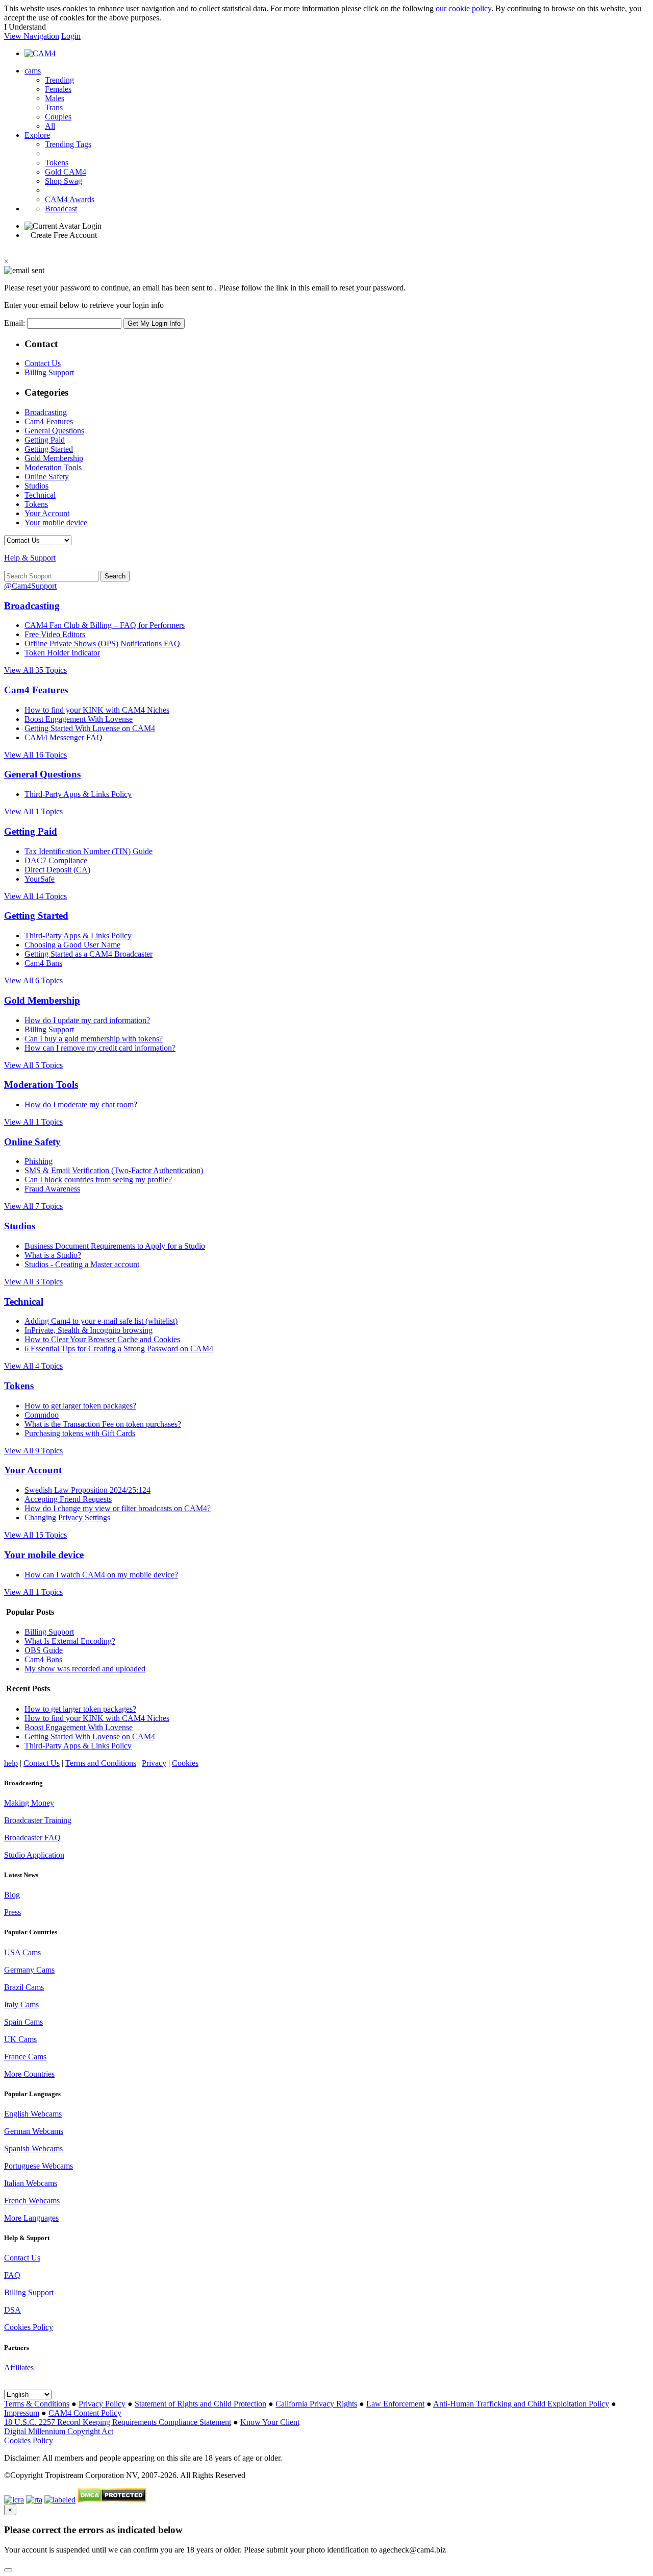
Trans (54, 107)
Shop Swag (64, 181)
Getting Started (49, 449)
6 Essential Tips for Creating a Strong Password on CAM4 (119, 1348)
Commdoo (42, 1415)
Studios (36, 486)
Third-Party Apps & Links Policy (78, 794)
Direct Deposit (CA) (57, 870)
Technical (40, 495)
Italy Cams (21, 2004)
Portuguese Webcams (39, 2166)
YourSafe (40, 879)
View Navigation (32, 36)
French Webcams (32, 2201)
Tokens (57, 163)
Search (115, 576)
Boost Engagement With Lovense (79, 719)
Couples (58, 117)
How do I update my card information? (87, 1020)
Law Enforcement (395, 2404)
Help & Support (30, 558)
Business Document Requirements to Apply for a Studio (115, 1246)
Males (55, 98)
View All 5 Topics (33, 1065)
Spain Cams (23, 2022)
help (11, 1763)
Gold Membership (54, 458)
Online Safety (47, 477)
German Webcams (34, 2131)
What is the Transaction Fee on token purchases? (103, 1424)
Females (58, 89)
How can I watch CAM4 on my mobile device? (101, 1575)
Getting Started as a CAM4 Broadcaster (89, 954)
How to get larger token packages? (80, 1406)
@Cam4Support (30, 586)
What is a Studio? (53, 1255)
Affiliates (19, 2367)
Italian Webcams (31, 2183)
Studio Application (34, 1855)
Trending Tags (68, 144)
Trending (59, 80)
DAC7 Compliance (56, 860)
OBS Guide (44, 1650)
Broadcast (61, 209)
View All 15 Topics (35, 1535)
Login (71, 36)
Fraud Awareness (52, 1189)
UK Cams (20, 2039)
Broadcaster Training (38, 1820)
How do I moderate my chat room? (81, 1104)
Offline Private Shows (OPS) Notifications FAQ (102, 643)
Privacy (154, 1763)
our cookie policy (463, 8)
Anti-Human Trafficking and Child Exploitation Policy (521, 2404)
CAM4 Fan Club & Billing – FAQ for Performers (105, 625)
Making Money (29, 1803)
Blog (12, 1895)
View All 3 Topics (33, 1282)
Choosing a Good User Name (72, 945)
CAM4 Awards (70, 199)
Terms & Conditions (37, 2404)
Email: (16, 323)
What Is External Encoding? (70, 1641)
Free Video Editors (55, 634)
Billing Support (49, 372)
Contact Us (43, 363)
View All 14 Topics (35, 896)
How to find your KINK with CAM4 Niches (97, 710)
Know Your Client (270, 2422)
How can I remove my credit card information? (100, 1048)
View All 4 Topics (33, 1366)
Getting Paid (45, 440)
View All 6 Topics (33, 980)
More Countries (29, 2074)
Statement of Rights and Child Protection (200, 2404)
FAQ (12, 2275)
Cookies (185, 1763)
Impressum (22, 2413)
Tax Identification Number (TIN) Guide (89, 851)
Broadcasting (46, 412)
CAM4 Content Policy (85, 2413)
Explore (37, 135)
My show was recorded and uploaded (85, 1669)
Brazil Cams (24, 1987)
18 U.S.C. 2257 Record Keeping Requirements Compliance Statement (118, 2422)
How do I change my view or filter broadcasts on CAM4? (118, 1508)
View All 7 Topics (33, 1206)
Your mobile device (56, 523)
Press (12, 1912)
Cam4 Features (49, 421)
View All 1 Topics (33, 811)
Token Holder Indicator (62, 653)
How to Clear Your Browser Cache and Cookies (102, 1339)
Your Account (47, 513)
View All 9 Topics (33, 1451)
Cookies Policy (29, 2327)
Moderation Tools (53, 467)
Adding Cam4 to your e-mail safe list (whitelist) (101, 1321)
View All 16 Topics (35, 755)
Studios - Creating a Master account (82, 1264)
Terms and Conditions (101, 1763)
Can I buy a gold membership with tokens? (94, 1039)
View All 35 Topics (35, 670)
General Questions (54, 431)
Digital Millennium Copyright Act (59, 2431)
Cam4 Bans (43, 963)
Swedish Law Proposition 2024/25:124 (87, 1490)
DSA (12, 2310)
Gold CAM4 (66, 172)
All (50, 126)
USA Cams (22, 1952)
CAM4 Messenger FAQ (64, 737)
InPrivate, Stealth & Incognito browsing (89, 1330)
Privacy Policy (102, 2404)
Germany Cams (29, 1970)
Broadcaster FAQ (32, 1838)
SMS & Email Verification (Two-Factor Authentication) (114, 1170)
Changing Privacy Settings (67, 1517)
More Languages (31, 2218)
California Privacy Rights (316, 2404)
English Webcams (33, 2114)
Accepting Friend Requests (68, 1499)
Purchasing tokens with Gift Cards (80, 1433)
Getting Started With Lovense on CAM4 (90, 728)
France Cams (25, 2057)
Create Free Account (64, 235)
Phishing (39, 1161)
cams (33, 71)
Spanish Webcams (33, 2148)
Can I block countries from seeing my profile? (98, 1180)
